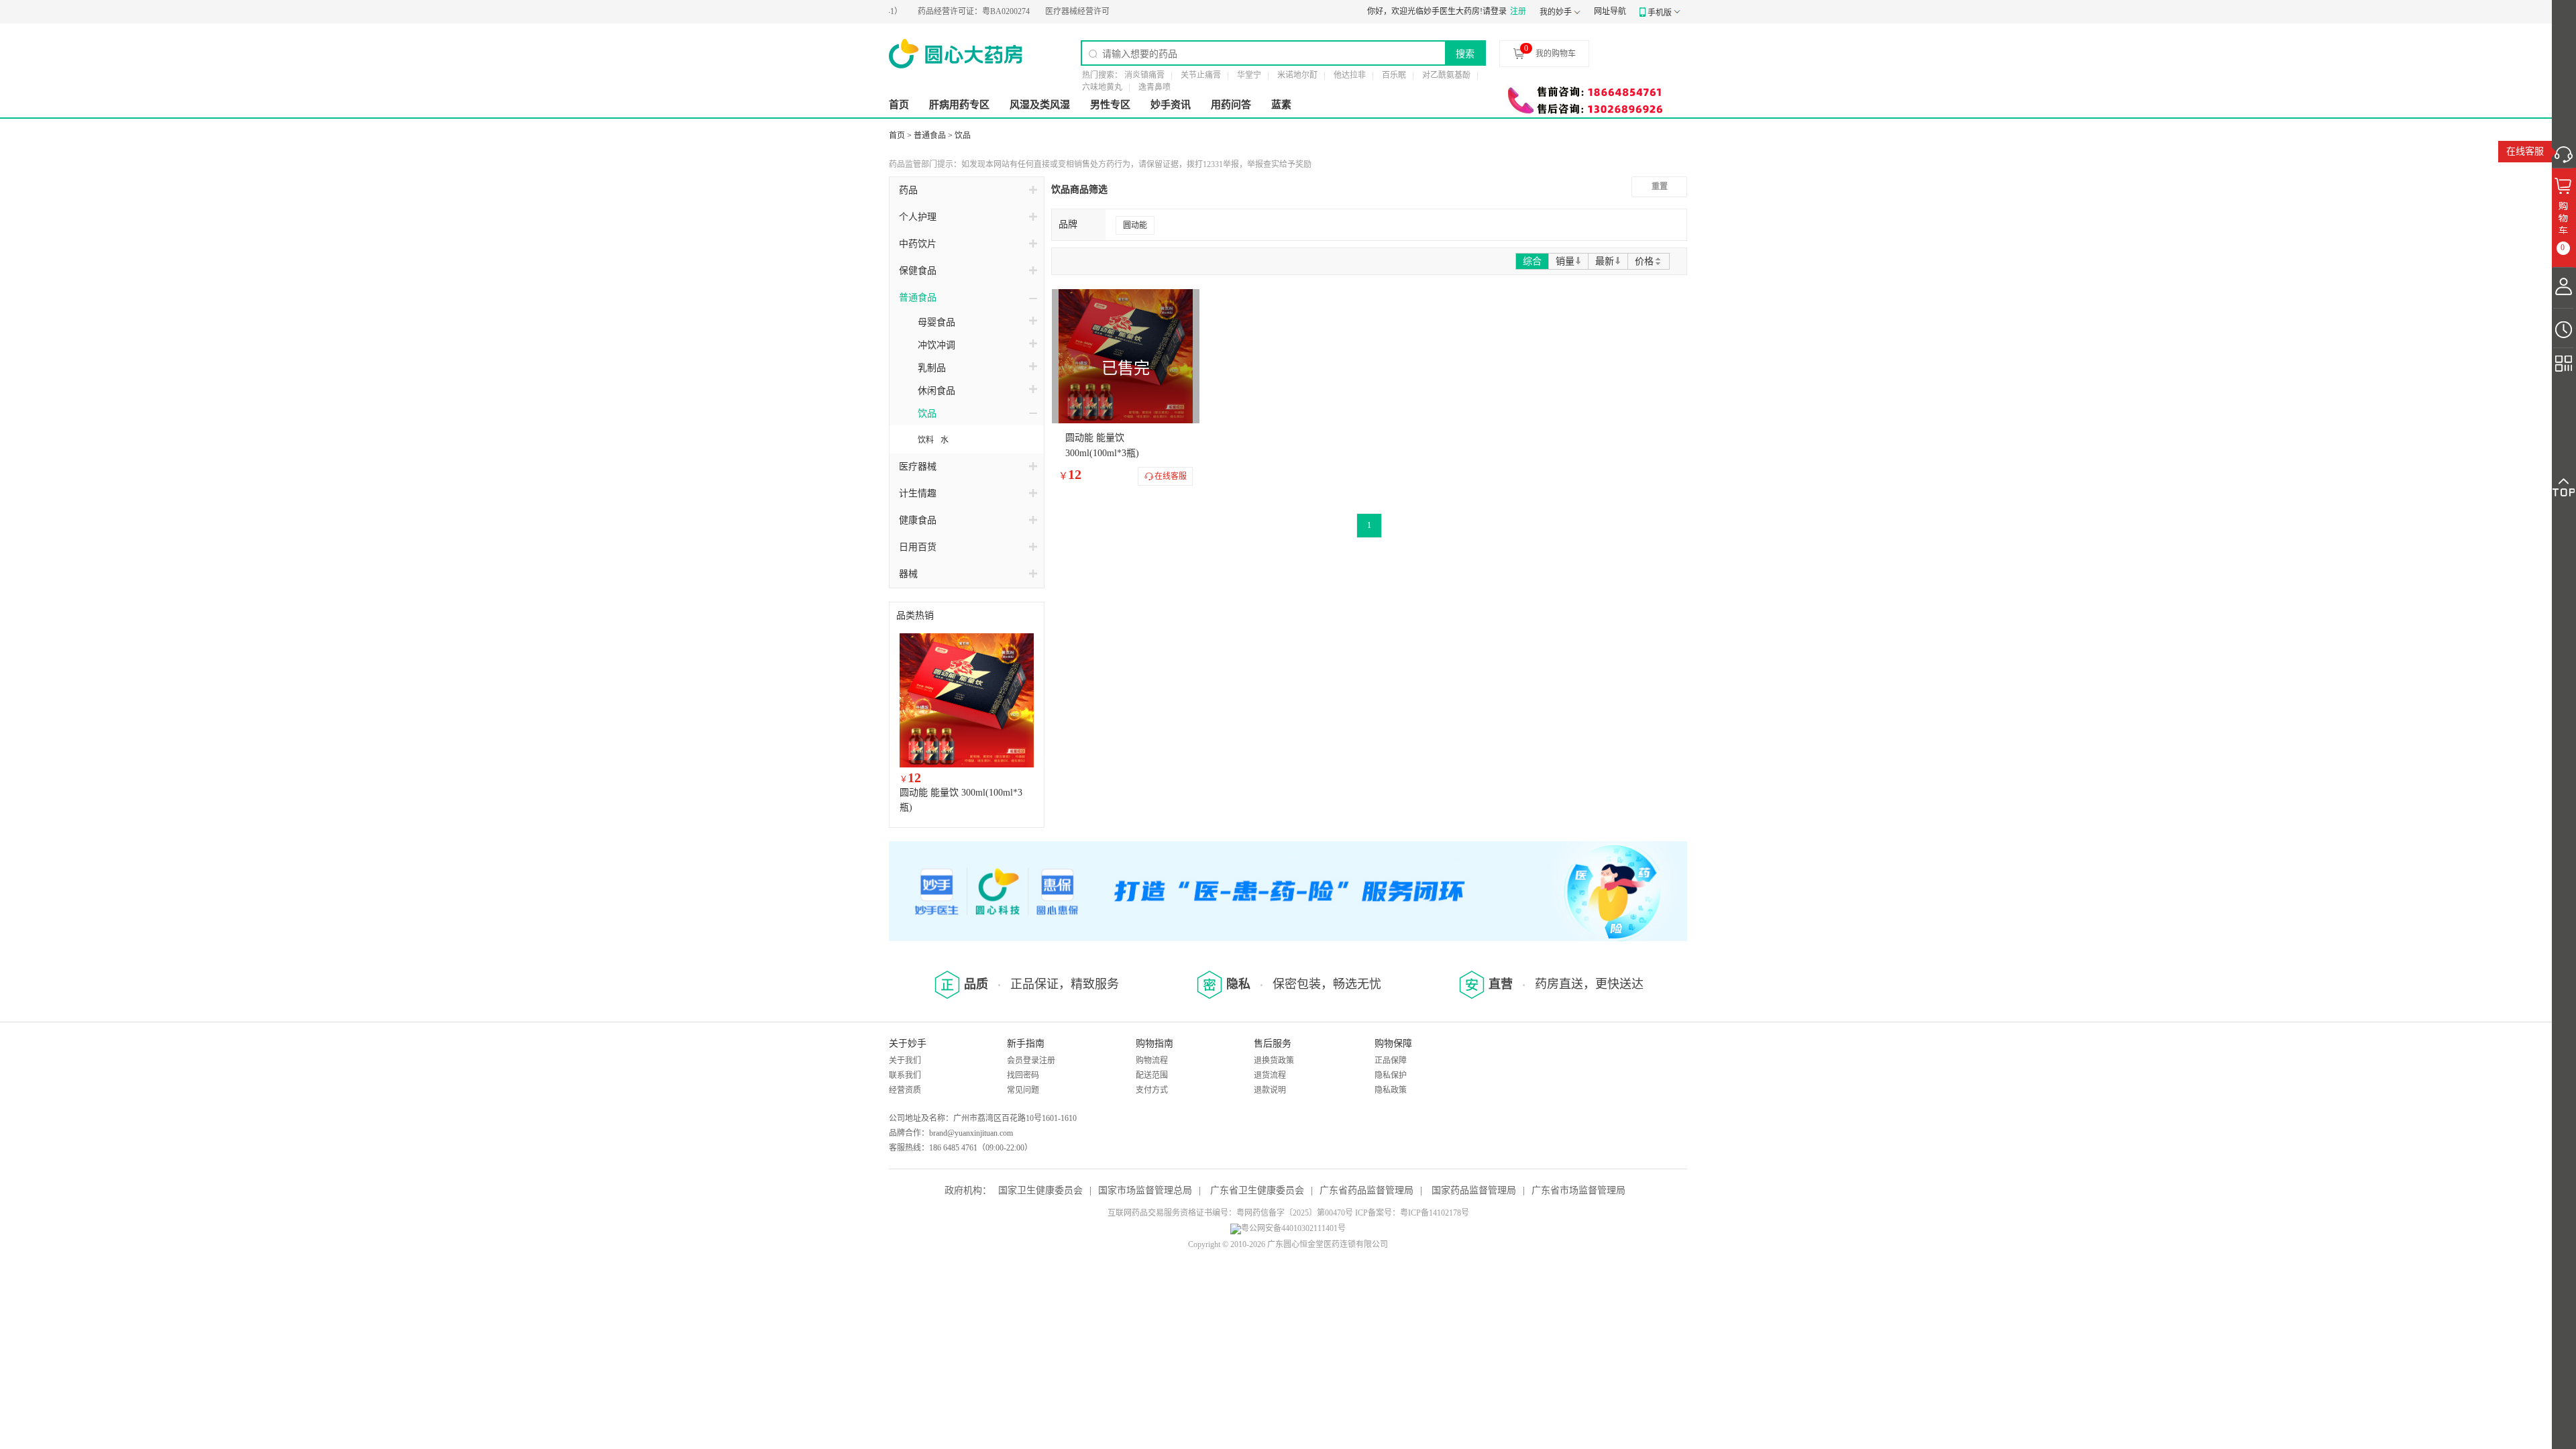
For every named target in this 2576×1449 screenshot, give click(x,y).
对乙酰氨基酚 (1446, 75)
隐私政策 (1391, 1090)
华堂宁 (1249, 75)
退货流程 (1270, 1075)
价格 (1644, 261)
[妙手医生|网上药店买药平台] (956, 54)
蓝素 (1281, 105)
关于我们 (905, 1061)
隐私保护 (1391, 1075)
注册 (1518, 11)
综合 (1532, 261)
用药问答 (1231, 105)
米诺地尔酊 (1297, 75)
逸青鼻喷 (1155, 87)
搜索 (1465, 54)
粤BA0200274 (936, 11)
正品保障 (1391, 1061)
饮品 (963, 136)
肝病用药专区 (959, 105)
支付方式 (1152, 1090)
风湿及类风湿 (1040, 105)
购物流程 (1152, 1061)
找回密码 (1023, 1075)
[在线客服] (2564, 151)
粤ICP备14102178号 (1435, 1213)
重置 (1660, 186)
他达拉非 (1350, 75)
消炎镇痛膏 (1144, 75)
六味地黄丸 (1102, 87)
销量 (1565, 261)
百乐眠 (1394, 75)
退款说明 (1270, 1090)
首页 (899, 105)
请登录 (1495, 11)
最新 (1605, 261)
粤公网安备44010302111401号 (1293, 1228)
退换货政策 (1274, 1061)
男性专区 (1110, 105)
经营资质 (905, 1090)
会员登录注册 (1031, 1061)
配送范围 (1152, 1075)
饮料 (926, 440)
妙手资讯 (1171, 105)
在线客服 (2525, 151)
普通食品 (930, 136)
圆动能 (1135, 225)
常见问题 (1023, 1090)
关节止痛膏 (1201, 75)
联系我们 (905, 1075)
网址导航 (1610, 11)
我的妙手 (1556, 12)
